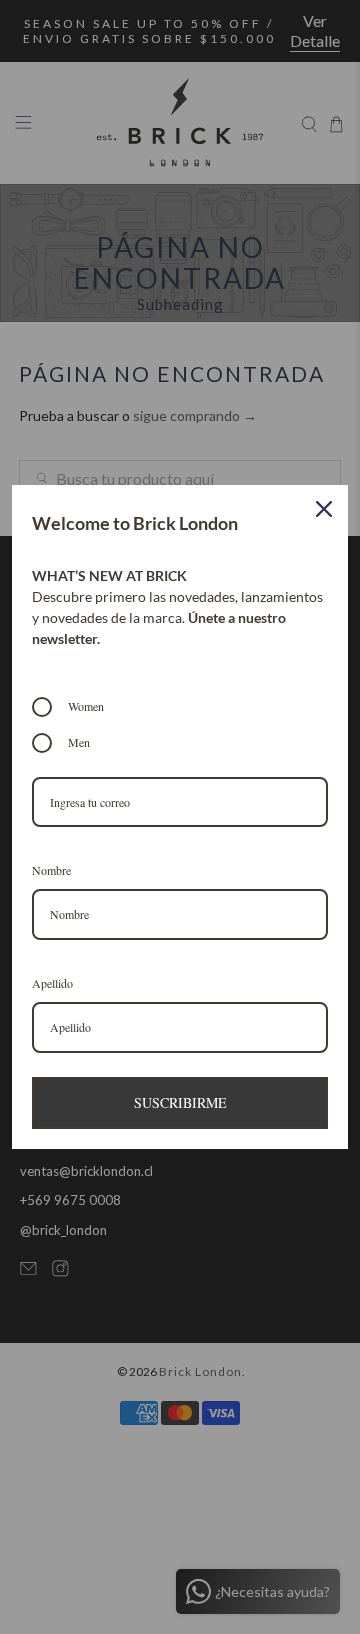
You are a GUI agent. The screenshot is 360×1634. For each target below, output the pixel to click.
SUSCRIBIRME (180, 1102)
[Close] (324, 509)
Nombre (51, 870)
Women (86, 706)
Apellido (52, 983)
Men (79, 742)
